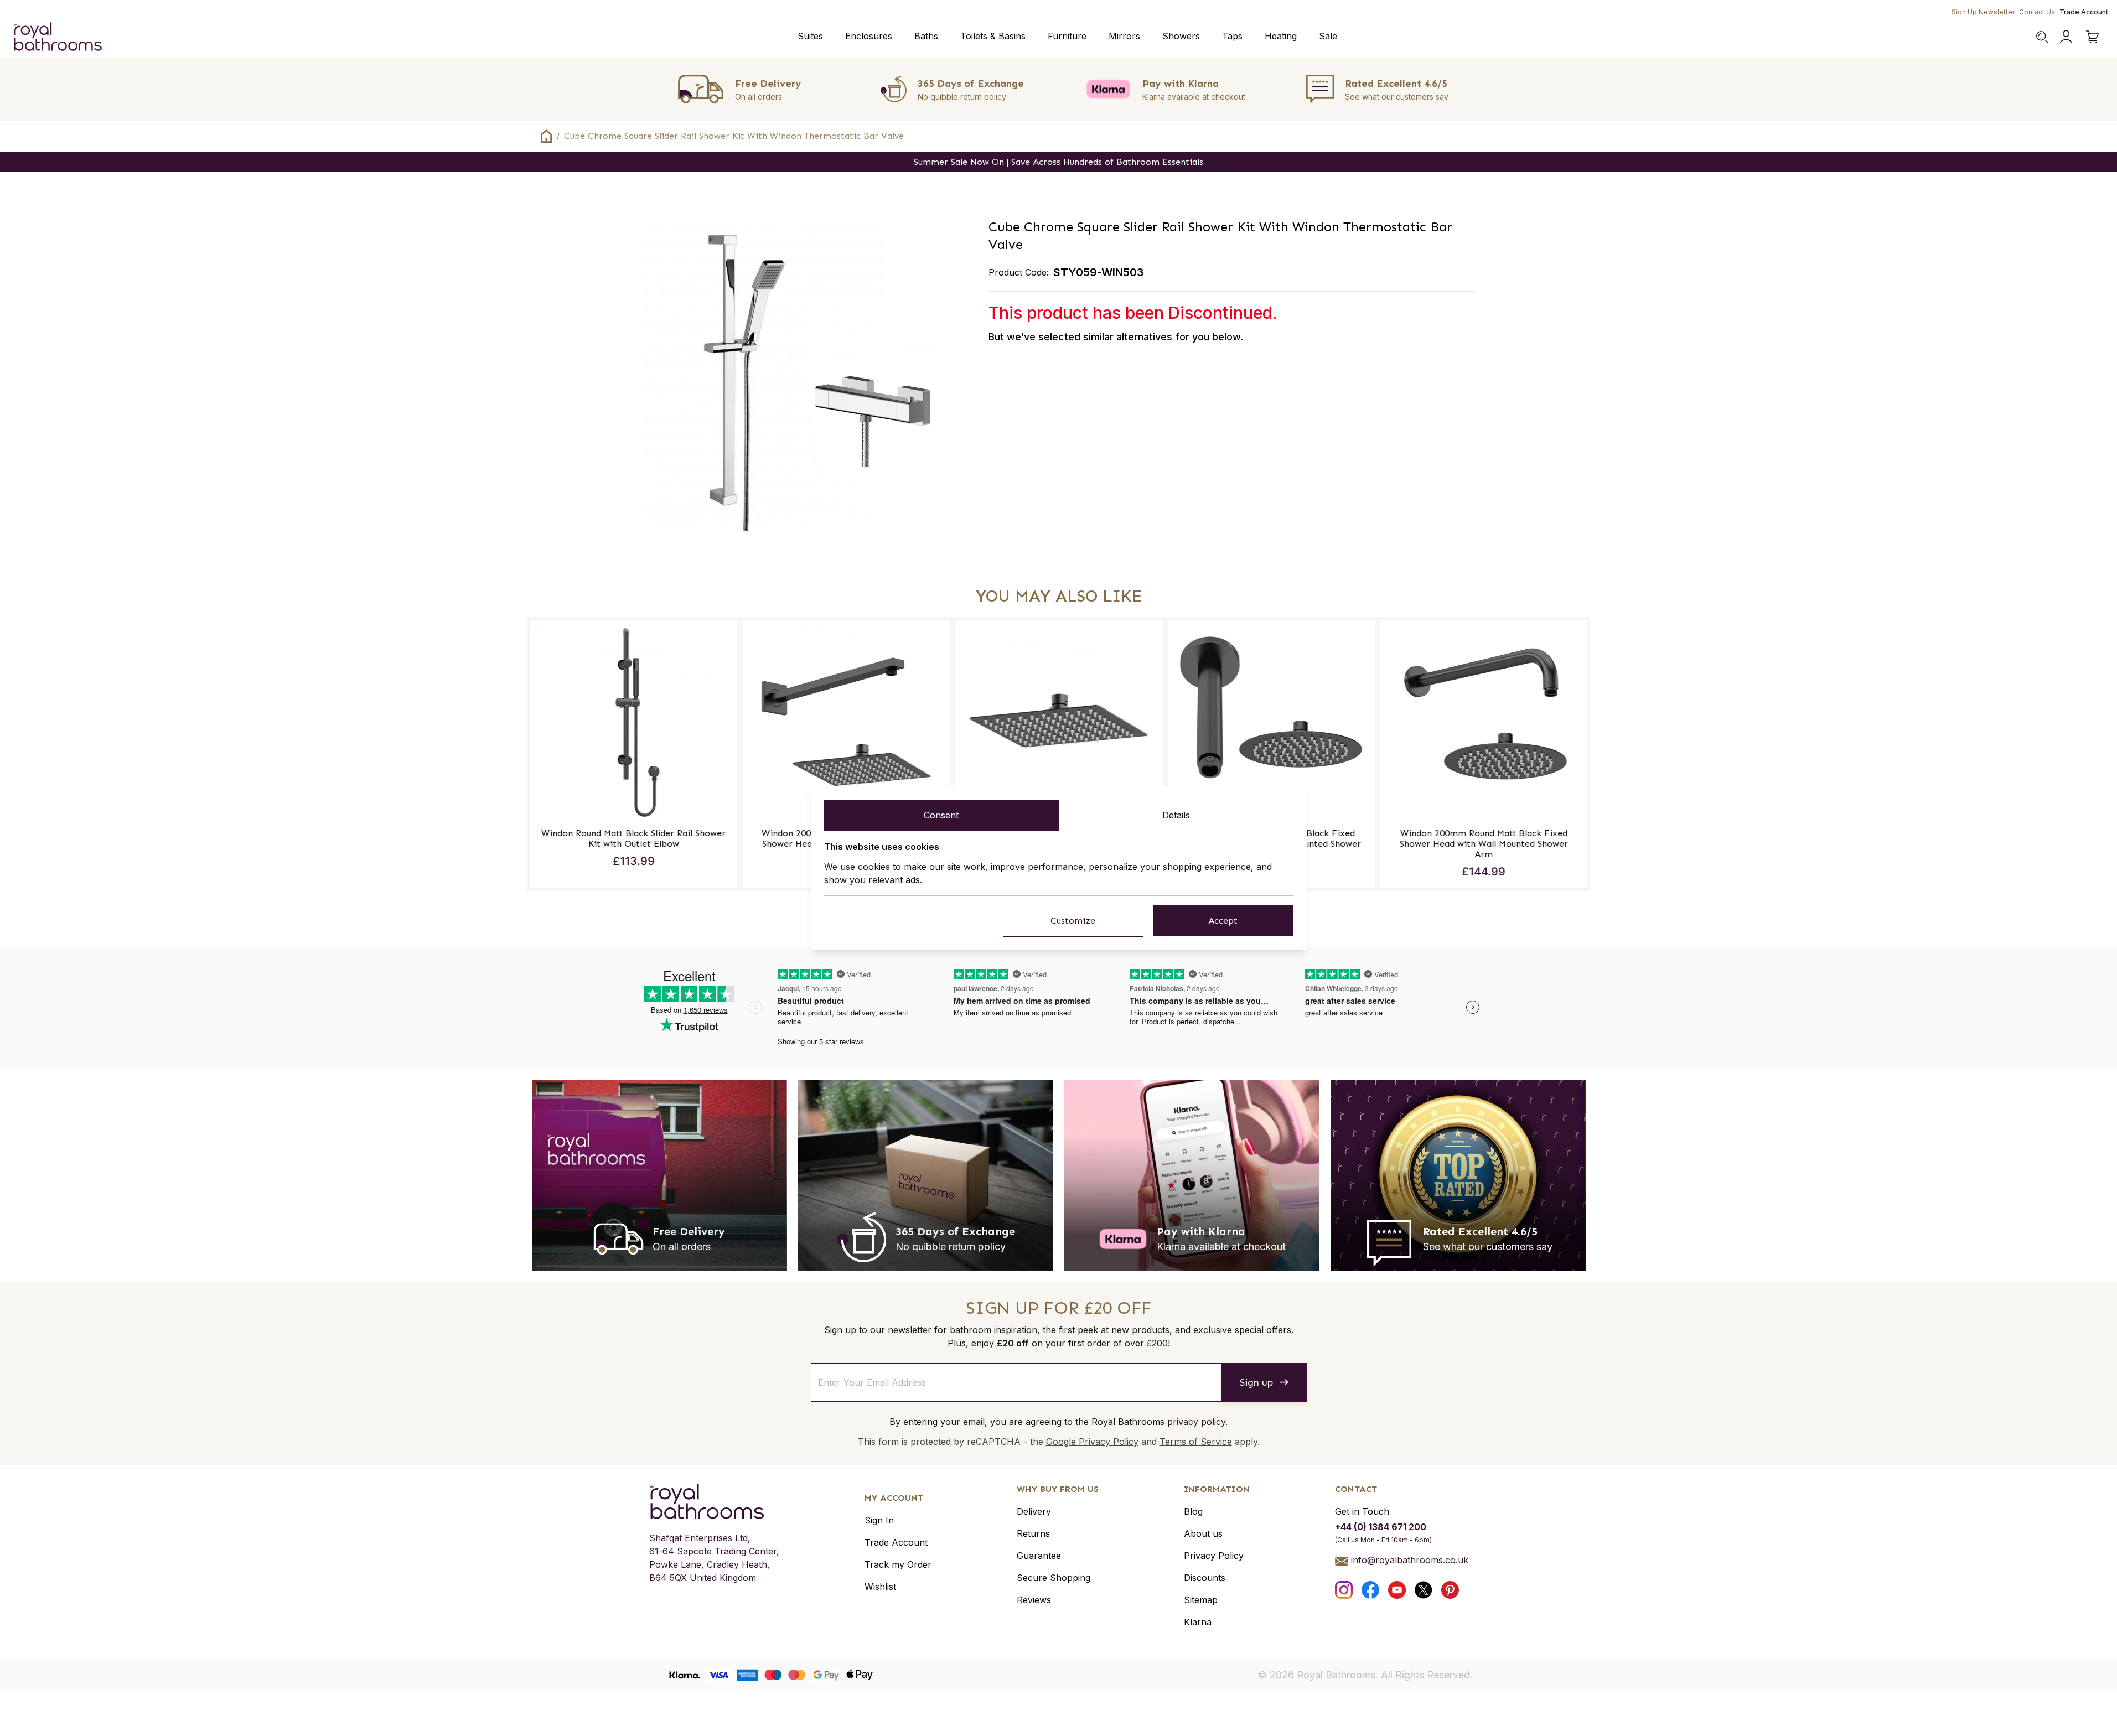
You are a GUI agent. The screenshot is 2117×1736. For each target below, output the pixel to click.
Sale (1328, 36)
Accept (1223, 921)
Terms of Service (1196, 1442)
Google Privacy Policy (1092, 1442)
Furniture (1067, 36)
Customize (1073, 921)
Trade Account (2084, 12)
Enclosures (869, 36)
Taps (1232, 36)
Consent (941, 815)
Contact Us (2037, 12)
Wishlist (880, 1587)
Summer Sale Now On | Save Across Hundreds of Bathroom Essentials (1058, 162)
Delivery (1034, 1511)
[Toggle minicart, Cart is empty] (2093, 37)
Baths (926, 36)
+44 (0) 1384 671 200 (1381, 1527)
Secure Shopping (1054, 1578)
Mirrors (1124, 36)
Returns (1033, 1533)
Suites (810, 36)
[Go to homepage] (714, 1501)
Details (1176, 815)
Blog (1193, 1511)
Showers (1181, 36)
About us (1203, 1533)
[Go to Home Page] (546, 136)
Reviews (1034, 1600)
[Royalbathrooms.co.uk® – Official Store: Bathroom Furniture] (58, 37)
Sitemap (1201, 1600)
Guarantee (1039, 1556)
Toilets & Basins (993, 36)
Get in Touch (1362, 1511)
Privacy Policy (1214, 1556)
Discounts (1205, 1578)
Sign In (879, 1520)
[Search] (2042, 37)
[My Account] (2066, 37)
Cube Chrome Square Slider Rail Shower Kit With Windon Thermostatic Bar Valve (734, 136)
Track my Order (898, 1564)
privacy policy (1196, 1422)
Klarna (1198, 1622)
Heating (1281, 36)
